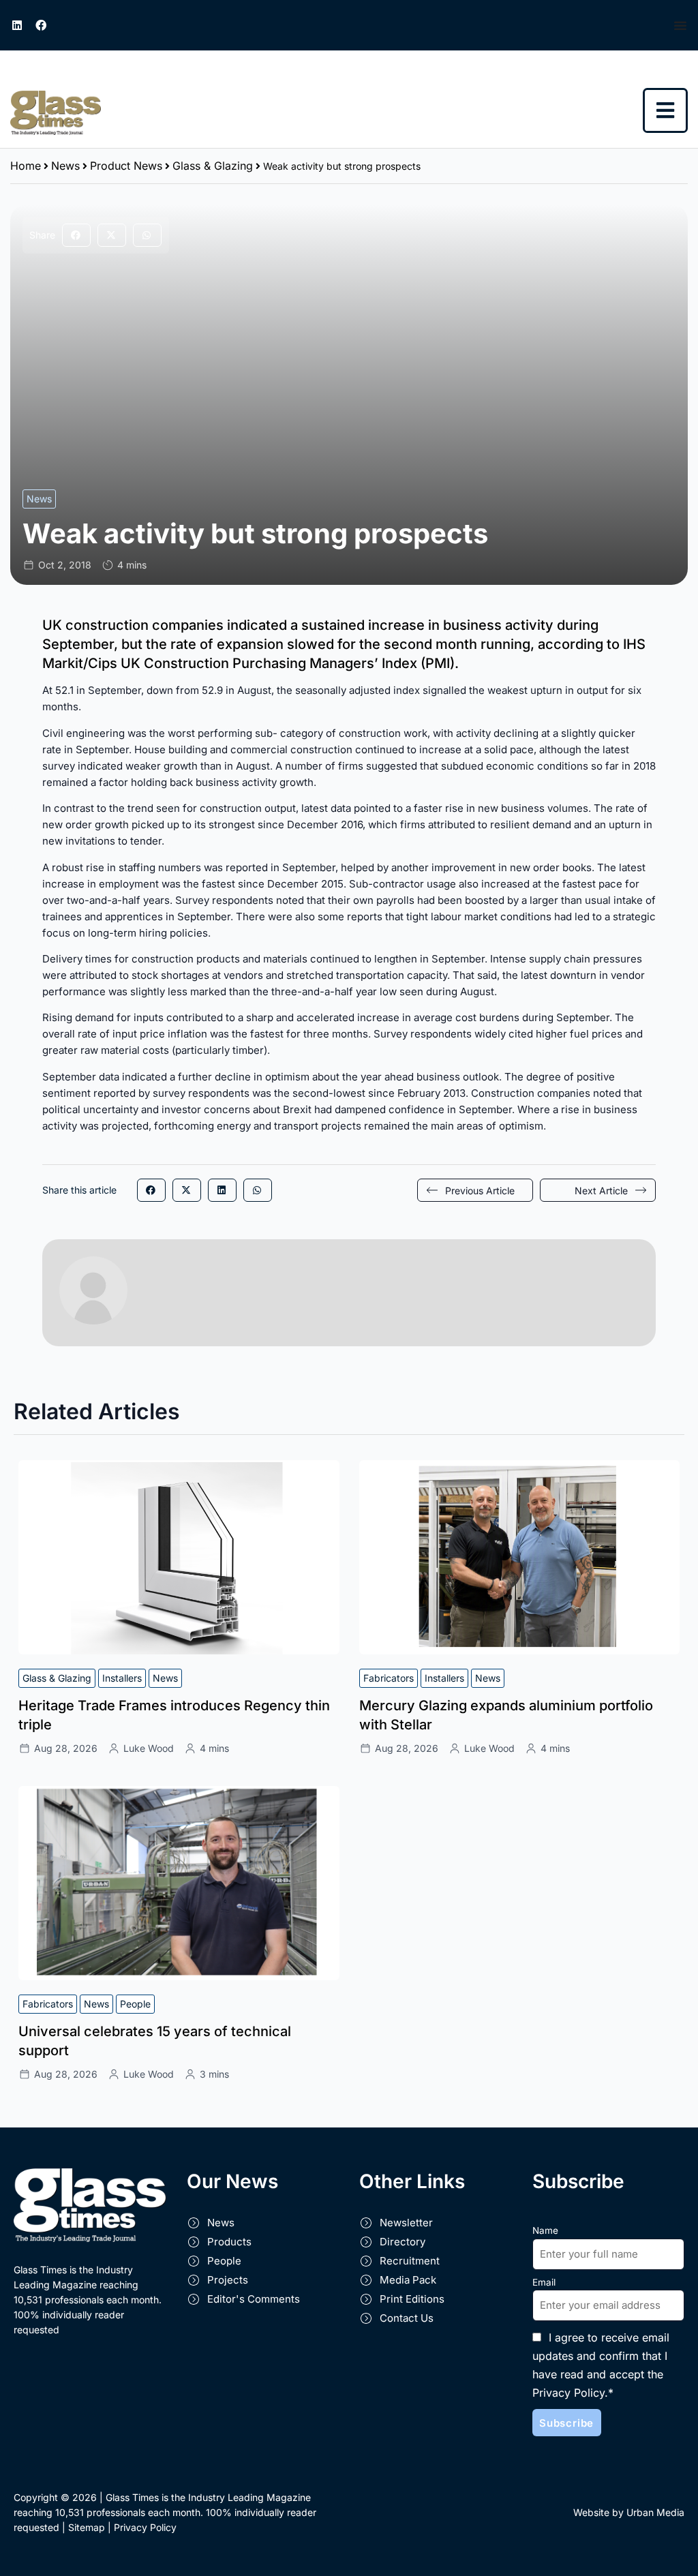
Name (545, 2230)
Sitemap (87, 2527)
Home (26, 166)
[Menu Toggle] (681, 25)
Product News (126, 166)
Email (544, 2282)
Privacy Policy (145, 2527)
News (65, 166)
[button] (76, 235)
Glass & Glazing (213, 166)
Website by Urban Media (629, 2512)
